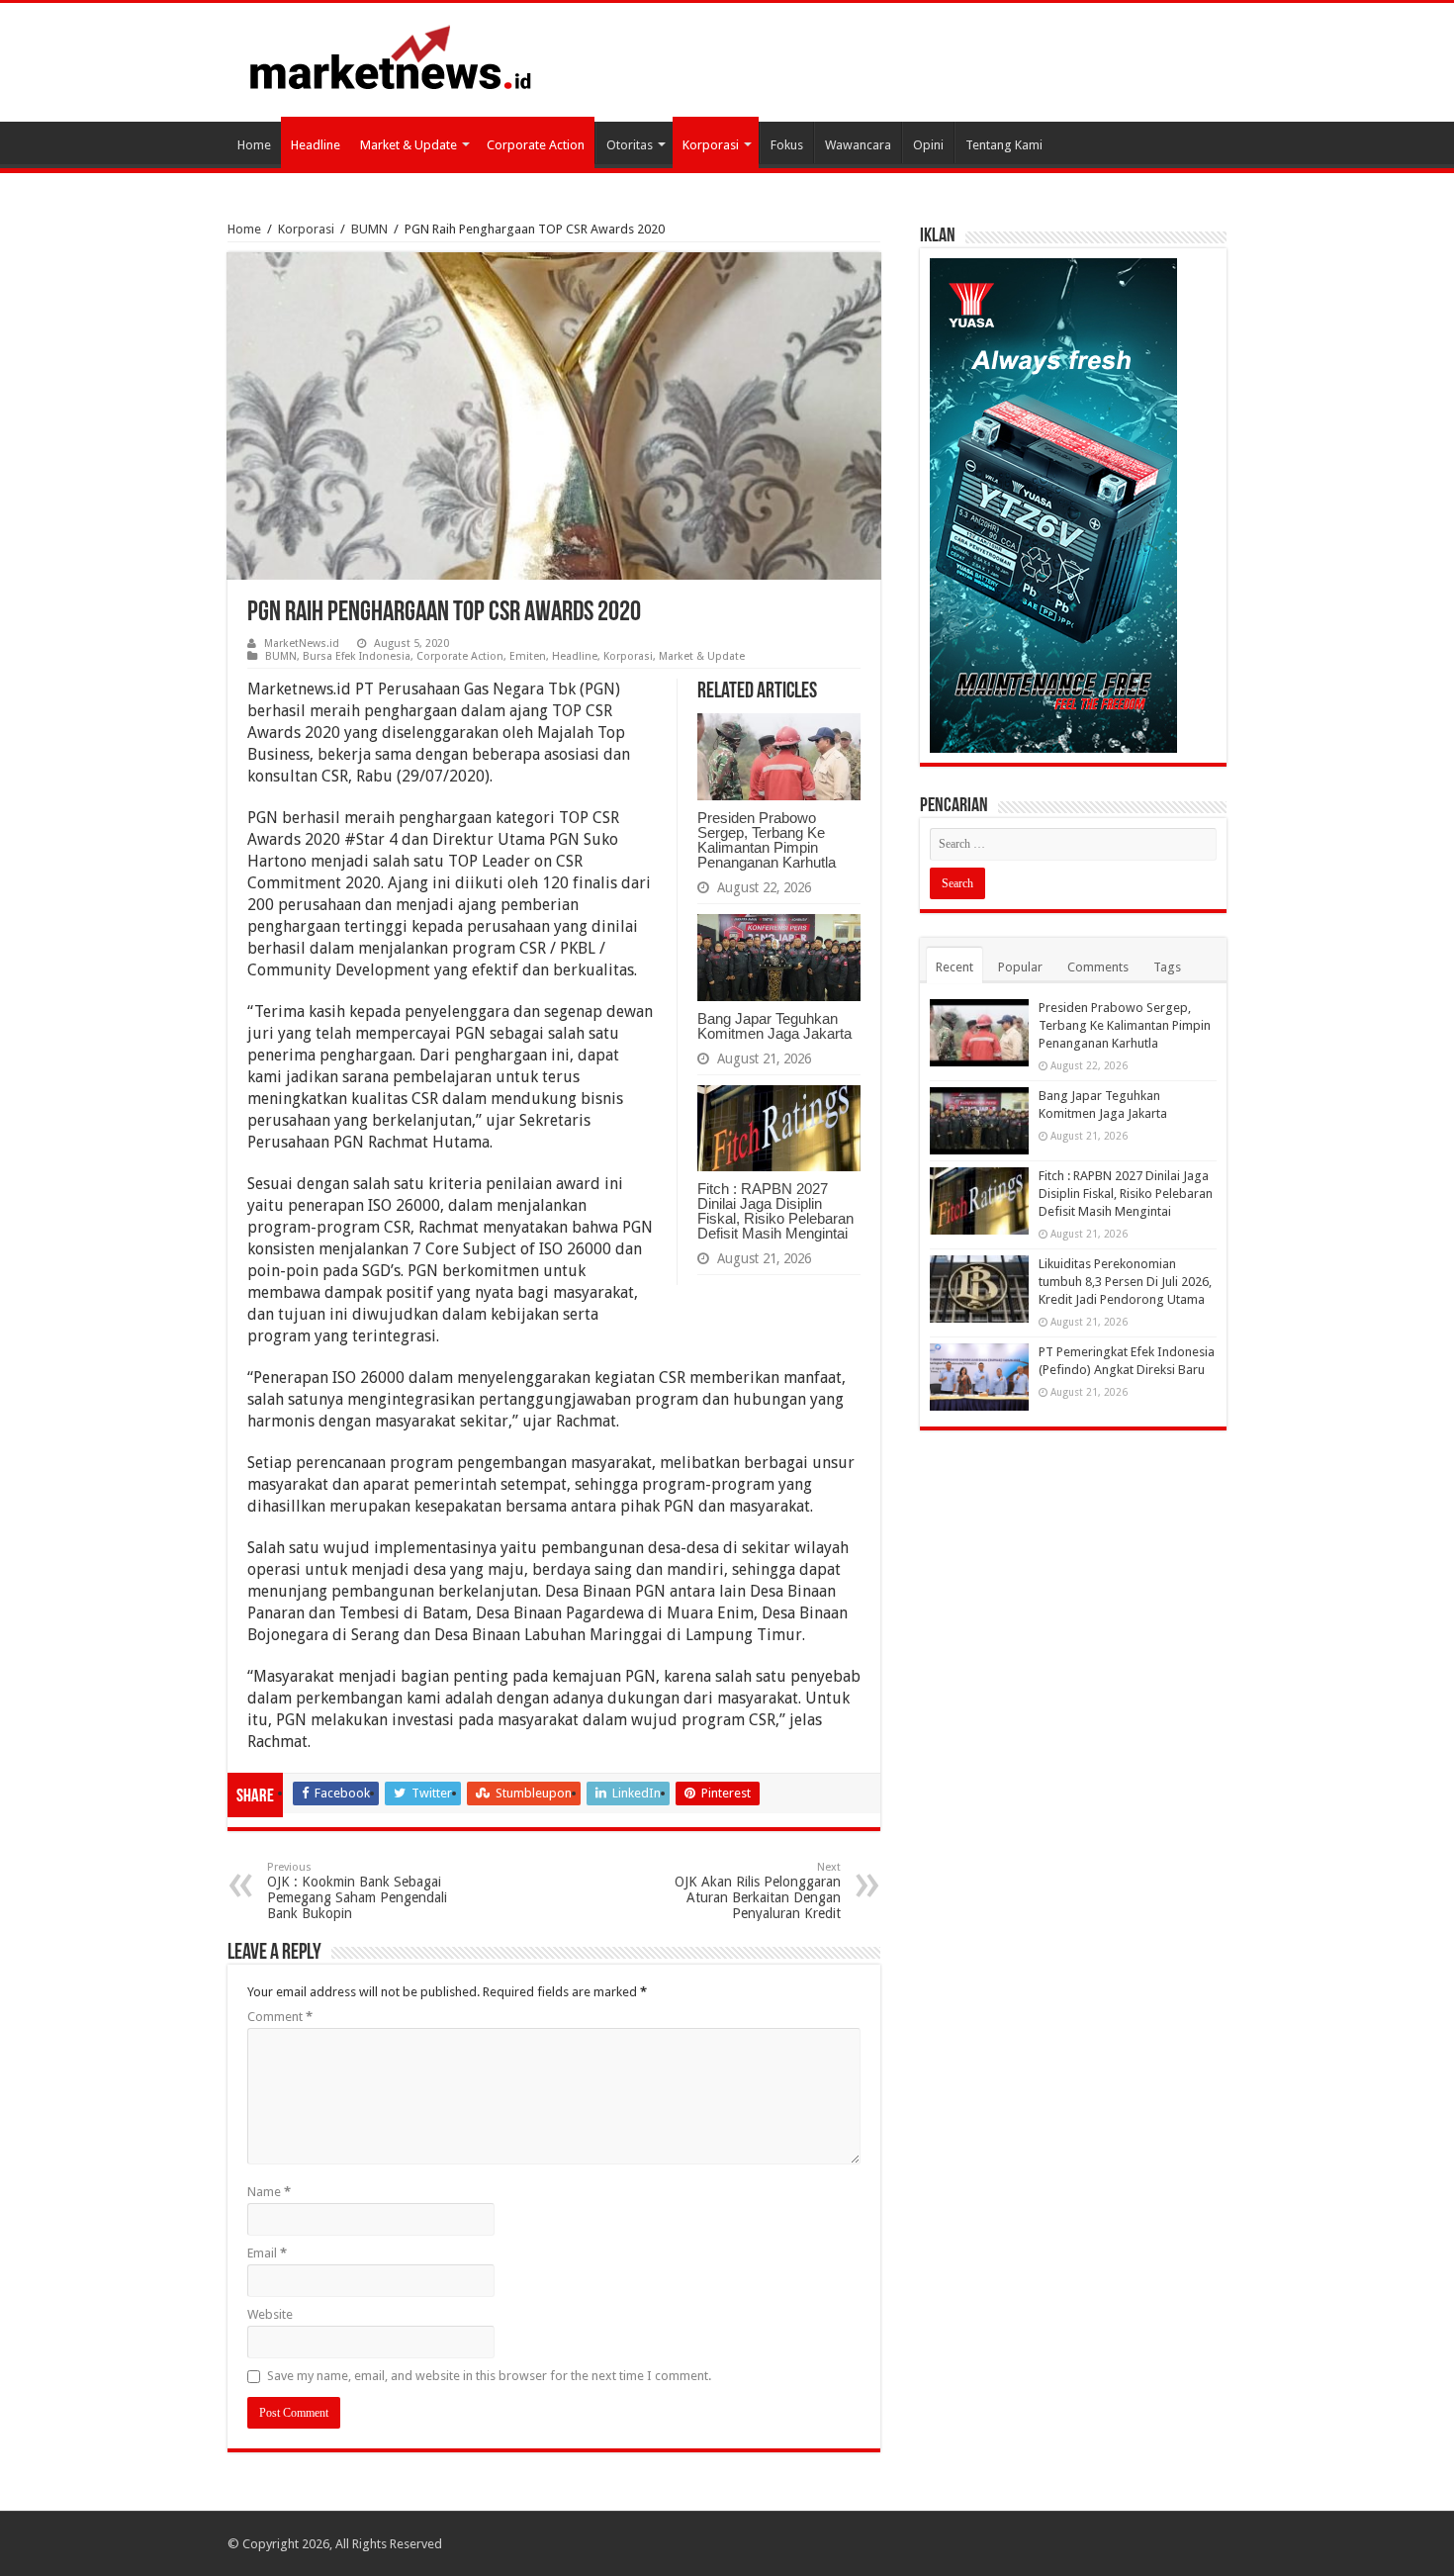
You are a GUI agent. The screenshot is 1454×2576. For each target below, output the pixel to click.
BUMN (369, 229)
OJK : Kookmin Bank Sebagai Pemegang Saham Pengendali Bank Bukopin (357, 1891)
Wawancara (858, 145)
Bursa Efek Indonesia (357, 656)
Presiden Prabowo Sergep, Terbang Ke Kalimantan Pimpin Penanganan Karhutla (767, 840)
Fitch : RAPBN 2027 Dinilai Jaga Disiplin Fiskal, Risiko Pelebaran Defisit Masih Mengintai (775, 1211)
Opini (928, 145)
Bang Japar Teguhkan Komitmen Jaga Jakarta (774, 1026)
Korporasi (711, 145)
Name (269, 2192)
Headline (316, 145)
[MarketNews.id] (391, 56)
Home (254, 145)
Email (267, 2253)
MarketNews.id (302, 644)
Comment (280, 2017)
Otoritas (630, 145)
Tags (1167, 967)
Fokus (787, 145)
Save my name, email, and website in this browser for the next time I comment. (489, 2376)
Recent (954, 967)
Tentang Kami (1004, 145)
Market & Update (409, 145)
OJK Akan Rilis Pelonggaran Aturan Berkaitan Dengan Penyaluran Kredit (758, 1891)
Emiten (528, 656)
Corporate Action (536, 145)
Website (270, 2314)
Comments (1098, 967)
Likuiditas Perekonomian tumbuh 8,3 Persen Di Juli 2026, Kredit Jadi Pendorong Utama (1125, 1282)
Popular (1020, 967)
